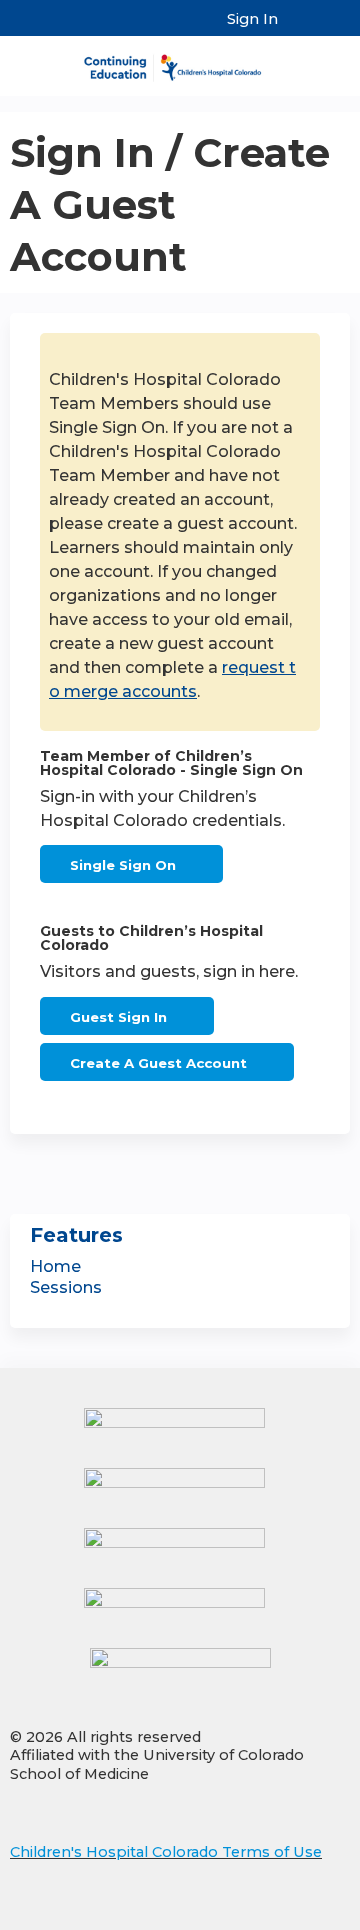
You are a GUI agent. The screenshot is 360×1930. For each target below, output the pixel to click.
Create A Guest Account (158, 1063)
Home (55, 1266)
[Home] (180, 61)
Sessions (66, 1287)
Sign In (252, 19)
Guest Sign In (118, 1017)
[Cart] (301, 29)
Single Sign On (123, 865)
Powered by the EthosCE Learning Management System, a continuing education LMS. (279, 1915)
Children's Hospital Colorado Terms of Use (166, 1852)
